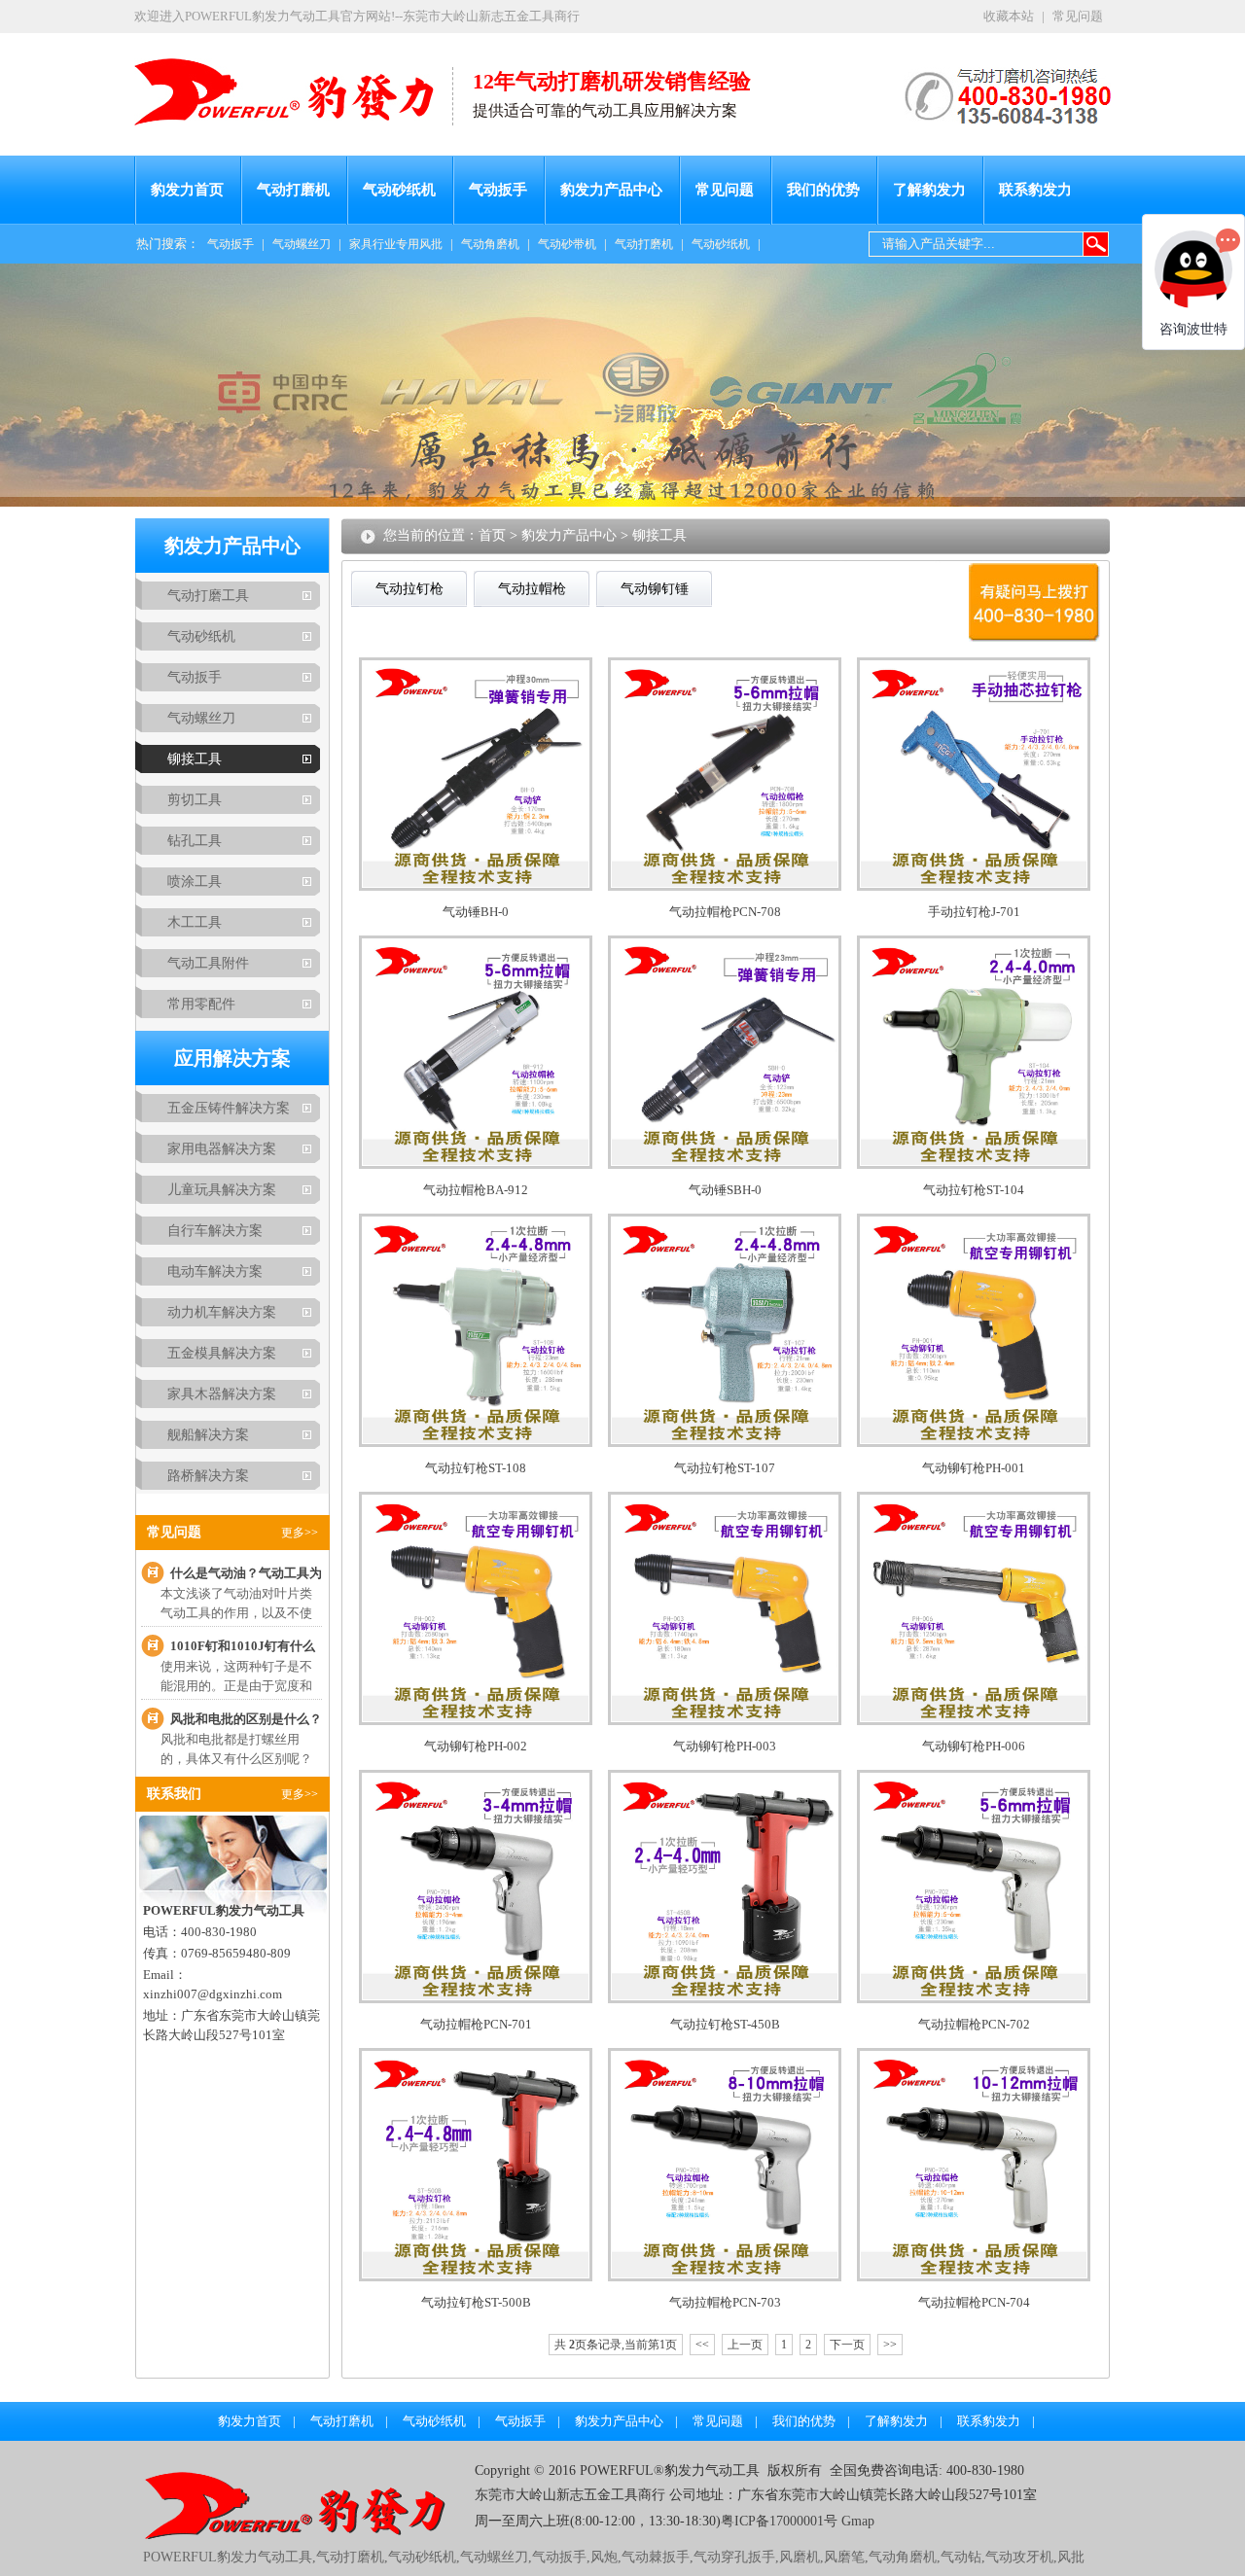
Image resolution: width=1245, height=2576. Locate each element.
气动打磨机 (293, 190)
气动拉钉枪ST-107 (725, 1468)
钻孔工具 (195, 841)
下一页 (847, 2345)
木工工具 (195, 922)
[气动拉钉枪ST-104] (974, 1164)
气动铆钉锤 (655, 589)
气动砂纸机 (399, 190)
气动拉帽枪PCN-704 (974, 2302)
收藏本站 (1009, 16)
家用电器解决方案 (222, 1149)
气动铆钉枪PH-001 (974, 1468)
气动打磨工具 (208, 596)
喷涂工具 (195, 882)
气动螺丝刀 (302, 244)
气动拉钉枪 (409, 589)
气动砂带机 (567, 244)
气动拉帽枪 (532, 589)
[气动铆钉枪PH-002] (476, 1721)
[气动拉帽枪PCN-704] (974, 2277)
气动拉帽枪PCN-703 (725, 2302)
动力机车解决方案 (222, 1312)
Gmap (856, 2521)
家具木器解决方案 (222, 1394)
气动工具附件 (208, 963)
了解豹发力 (929, 190)
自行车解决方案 (215, 1231)
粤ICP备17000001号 (779, 2521)
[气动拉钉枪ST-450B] (725, 1999)
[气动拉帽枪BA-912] (476, 1164)
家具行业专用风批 (396, 244)
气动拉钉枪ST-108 (476, 1468)
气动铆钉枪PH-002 (476, 1746)
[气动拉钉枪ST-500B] (476, 2277)
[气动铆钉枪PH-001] (974, 1443)
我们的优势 (823, 190)
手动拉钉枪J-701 (974, 912)
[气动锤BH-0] (476, 886)
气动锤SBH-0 (725, 1190)
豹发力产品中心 (611, 190)
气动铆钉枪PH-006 (974, 1746)
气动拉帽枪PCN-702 (974, 2024)
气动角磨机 (490, 244)
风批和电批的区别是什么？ (246, 1719)
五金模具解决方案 (222, 1353)
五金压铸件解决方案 (229, 1108)
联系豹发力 (1035, 190)
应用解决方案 (232, 1058)
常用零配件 (201, 1004)
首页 (492, 535)
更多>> (300, 1533)
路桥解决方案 (208, 1476)
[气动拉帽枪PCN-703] (725, 2277)
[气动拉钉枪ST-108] (476, 1443)
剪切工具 (195, 800)
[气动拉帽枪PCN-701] (476, 1999)
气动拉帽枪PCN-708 (725, 912)
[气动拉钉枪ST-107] (725, 1443)
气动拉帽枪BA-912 (476, 1190)
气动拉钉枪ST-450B (725, 2024)
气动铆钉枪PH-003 (725, 1746)
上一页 (745, 2345)
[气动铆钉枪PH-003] (725, 1721)
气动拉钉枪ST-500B (476, 2302)
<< (702, 2345)
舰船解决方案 (208, 1435)
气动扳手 (498, 190)
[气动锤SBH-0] (725, 1164)
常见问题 (1078, 16)
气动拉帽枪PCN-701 (476, 2024)
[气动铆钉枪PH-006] (974, 1721)
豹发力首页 (187, 190)
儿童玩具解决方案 (222, 1190)
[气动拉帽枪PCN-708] (725, 886)
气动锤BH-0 (476, 912)
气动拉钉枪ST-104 (974, 1190)
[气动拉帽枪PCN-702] (974, 1999)
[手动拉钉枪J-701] (974, 886)
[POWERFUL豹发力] (293, 82)
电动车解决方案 (215, 1271)
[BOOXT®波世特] (309, 2535)
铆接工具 (195, 759)
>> (890, 2345)
